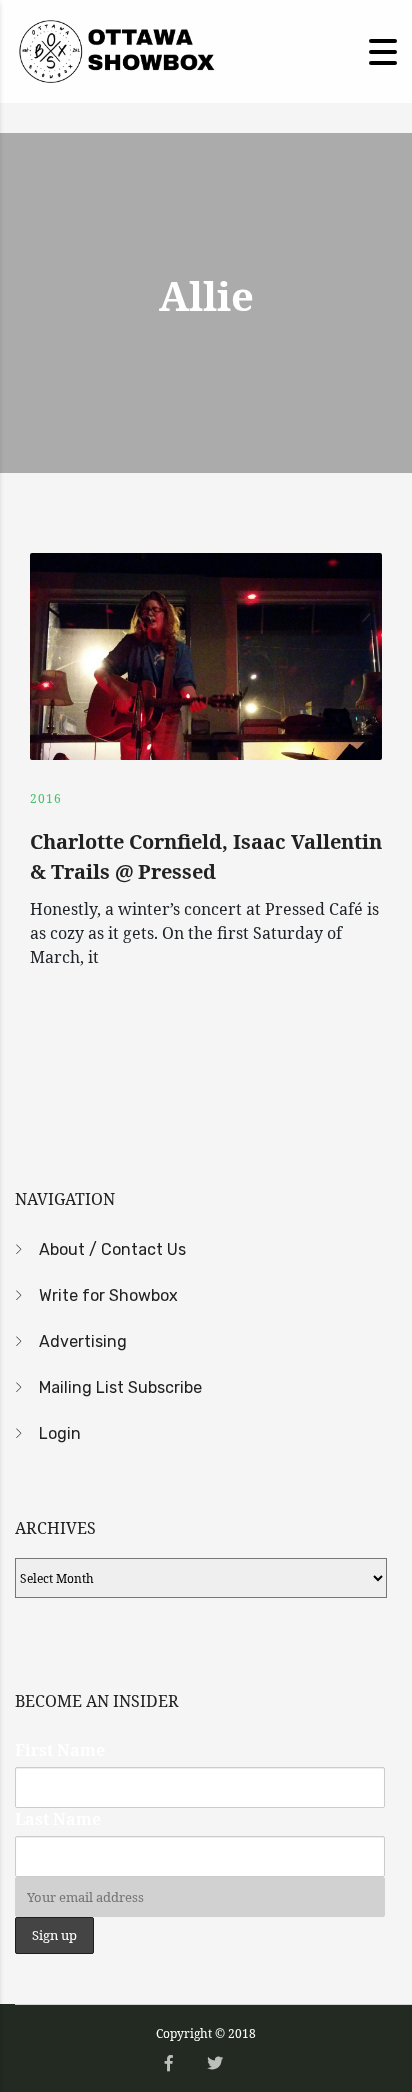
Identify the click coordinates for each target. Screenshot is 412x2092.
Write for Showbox (108, 1295)
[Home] (115, 50)
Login (60, 1433)
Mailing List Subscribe (120, 1387)
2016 (46, 798)
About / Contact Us (112, 1249)
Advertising (83, 1341)
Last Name (58, 1819)
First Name (60, 1750)
